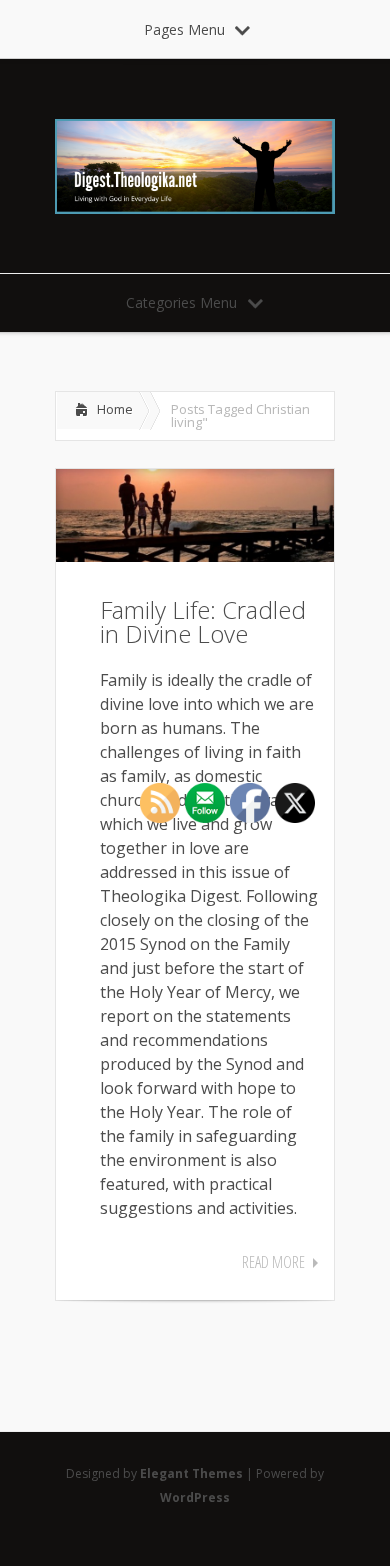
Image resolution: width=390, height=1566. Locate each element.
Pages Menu (184, 29)
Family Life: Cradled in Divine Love (203, 621)
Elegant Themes (191, 1473)
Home (115, 409)
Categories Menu (181, 302)
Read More (273, 1262)
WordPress (195, 1497)
